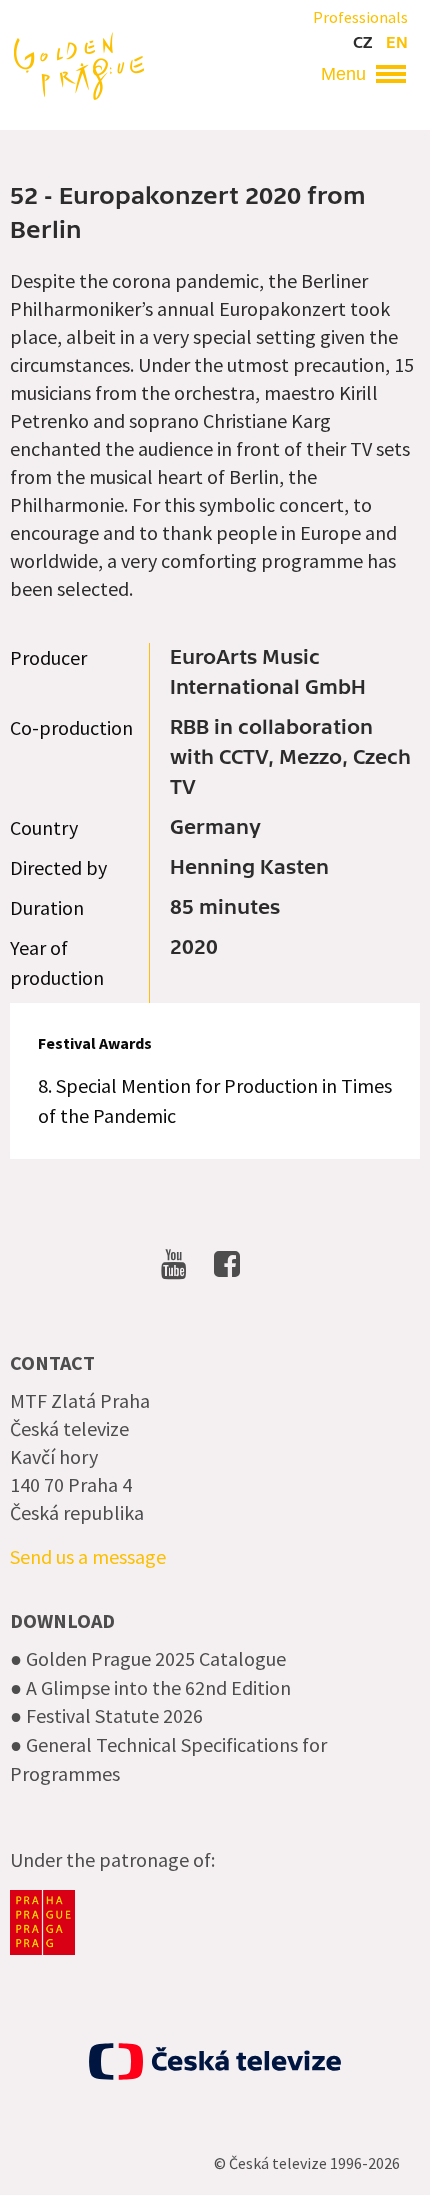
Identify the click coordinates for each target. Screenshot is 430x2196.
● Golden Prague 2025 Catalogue (148, 1658)
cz (362, 43)
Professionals (360, 17)
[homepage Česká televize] (215, 2061)
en (397, 43)
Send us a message (88, 1556)
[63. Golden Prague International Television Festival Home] (79, 64)
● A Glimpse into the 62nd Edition (150, 1687)
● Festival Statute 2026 (106, 1715)
